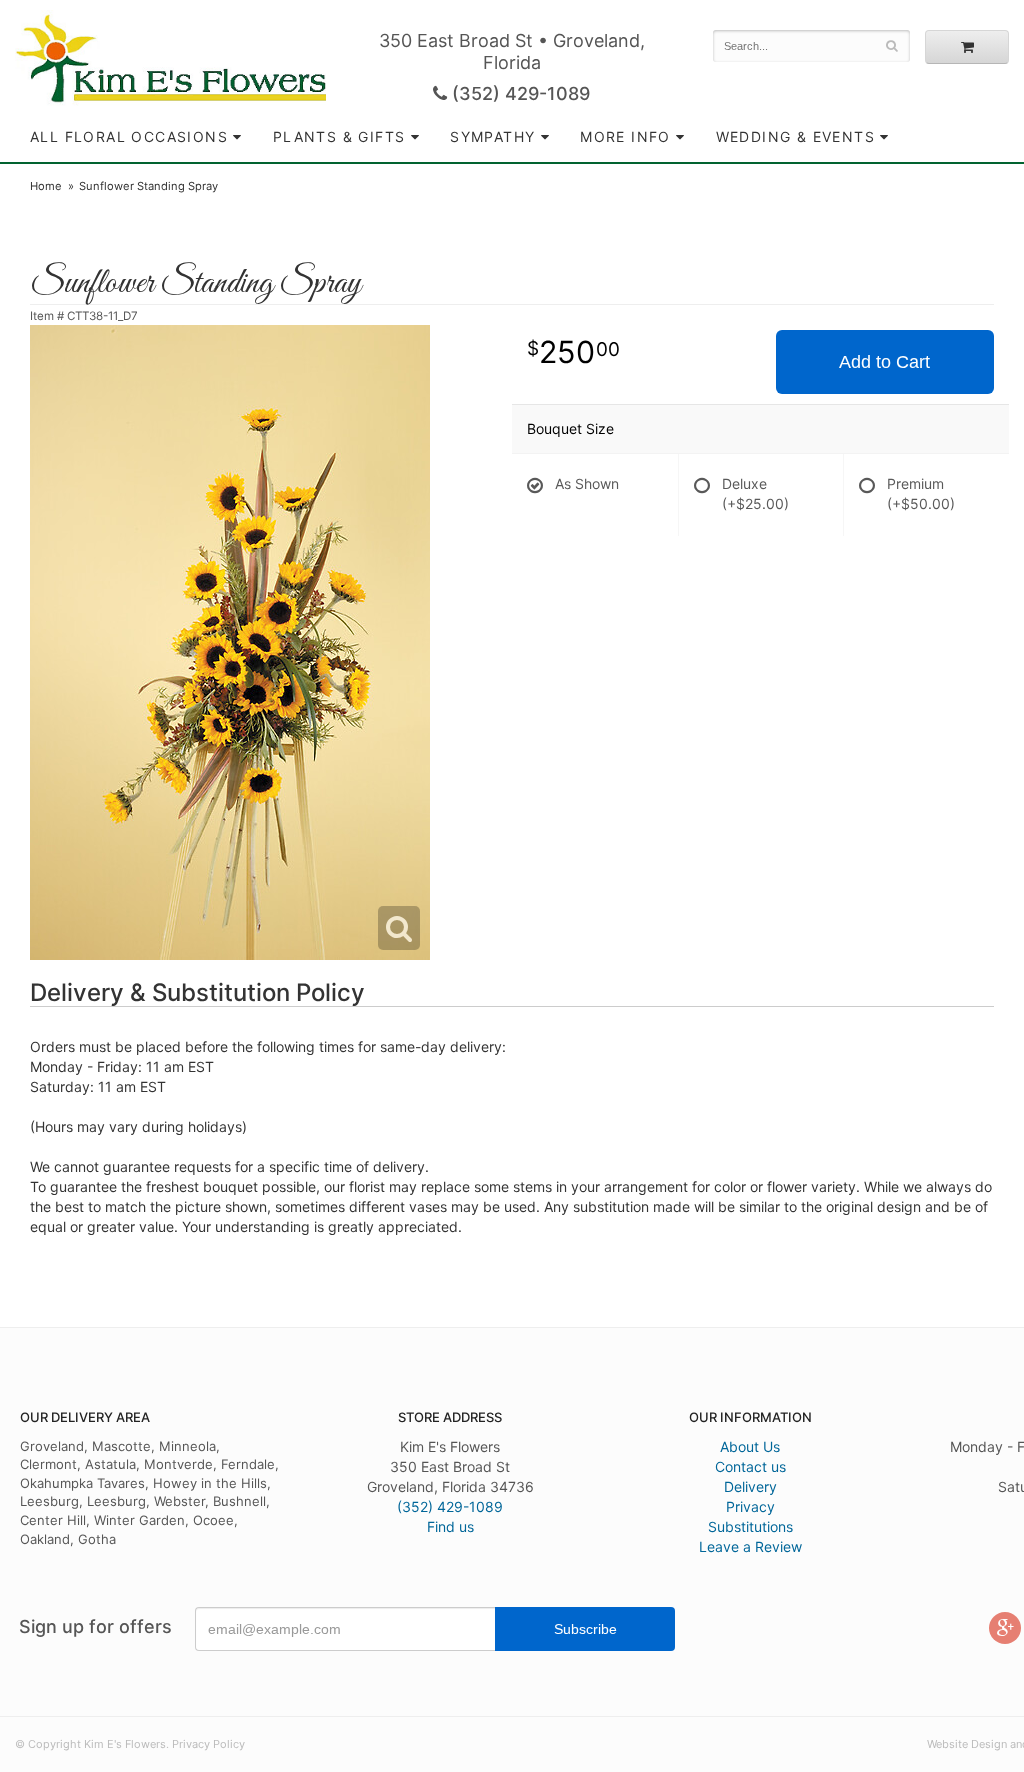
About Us (750, 1446)
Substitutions (750, 1526)
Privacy (750, 1506)
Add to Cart (884, 362)
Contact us (750, 1466)
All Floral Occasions (129, 136)
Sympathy (492, 136)
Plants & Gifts (339, 136)
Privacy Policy (208, 1744)
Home (46, 186)
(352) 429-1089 (518, 93)
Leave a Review (750, 1546)
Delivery (750, 1486)
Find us (450, 1526)
